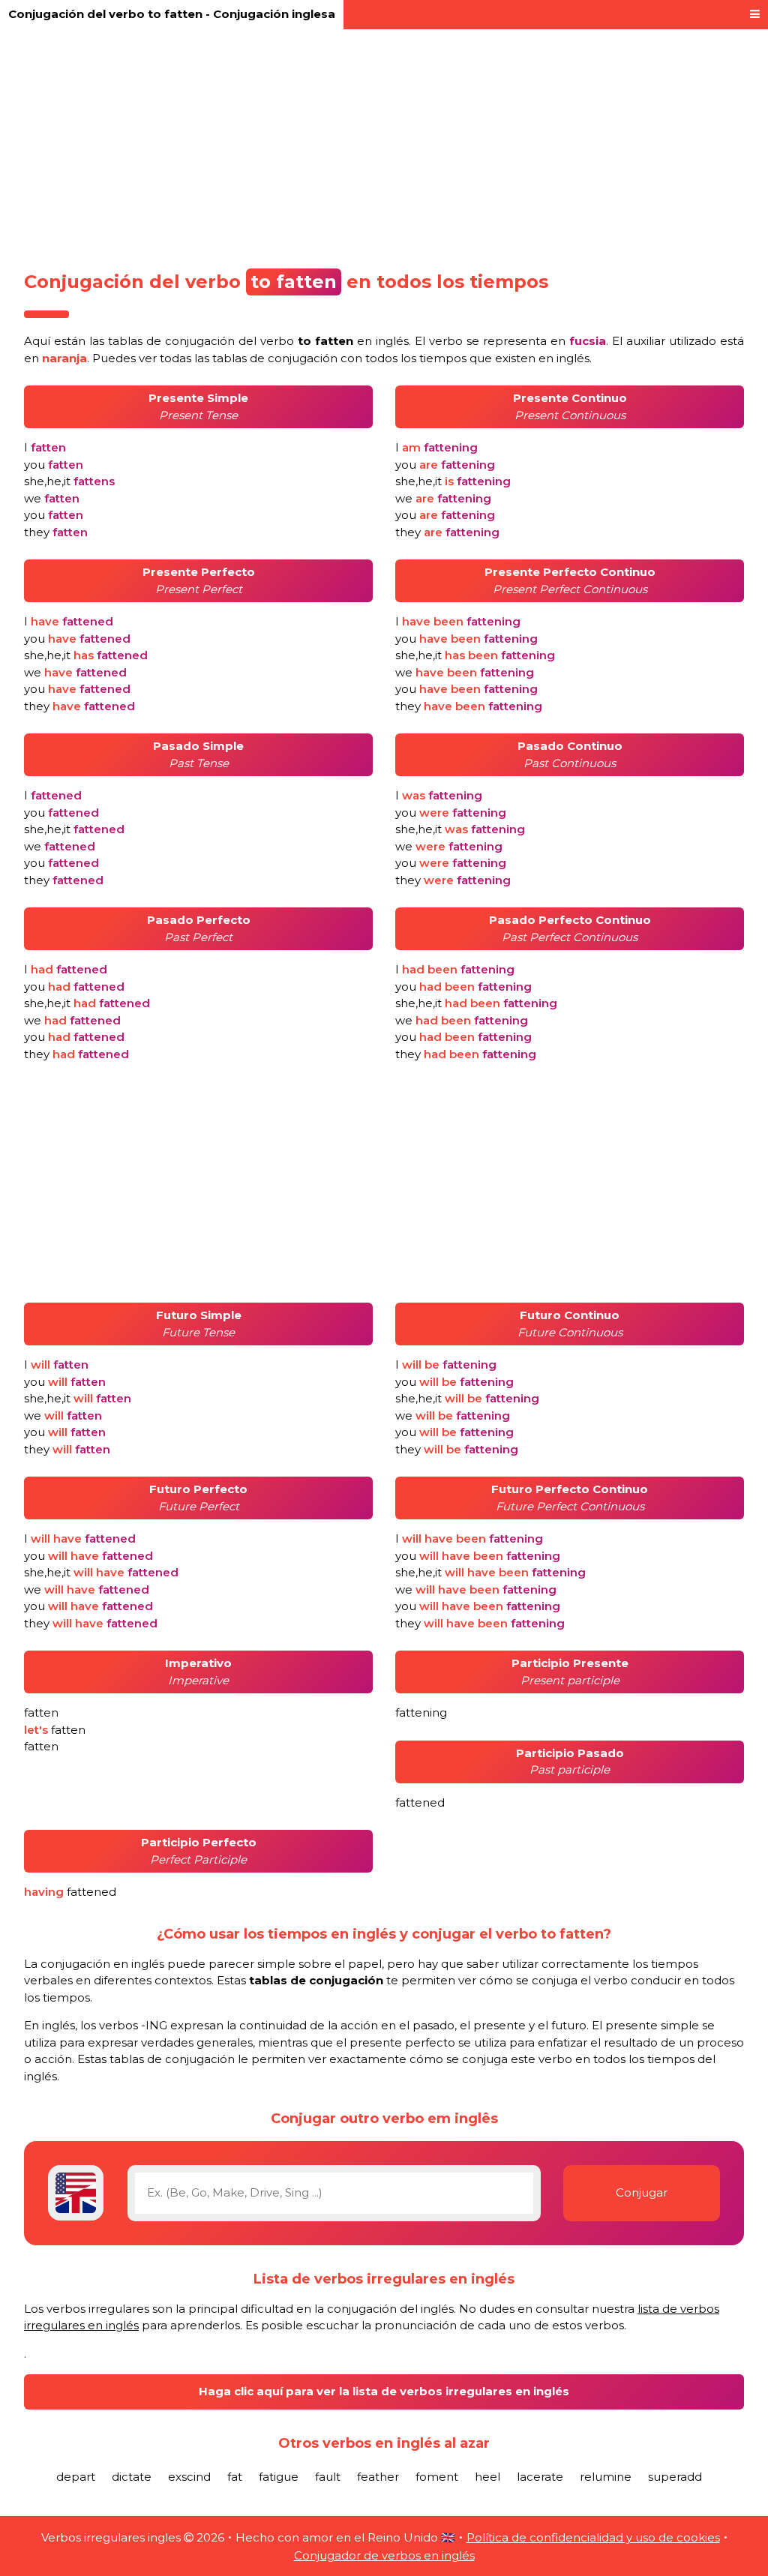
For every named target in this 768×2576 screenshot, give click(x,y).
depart (76, 2477)
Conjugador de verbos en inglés (384, 2555)
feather (378, 2477)
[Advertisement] (384, 144)
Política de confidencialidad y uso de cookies (593, 2537)
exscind (189, 2477)
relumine (606, 2477)
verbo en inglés (334, 341)
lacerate (540, 2477)
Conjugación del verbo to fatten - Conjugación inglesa (172, 14)
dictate (132, 2477)
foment (437, 2477)
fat (235, 2477)
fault (328, 2477)
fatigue (279, 2477)
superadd (675, 2477)
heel (487, 2477)
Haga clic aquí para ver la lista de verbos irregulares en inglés (384, 2391)
